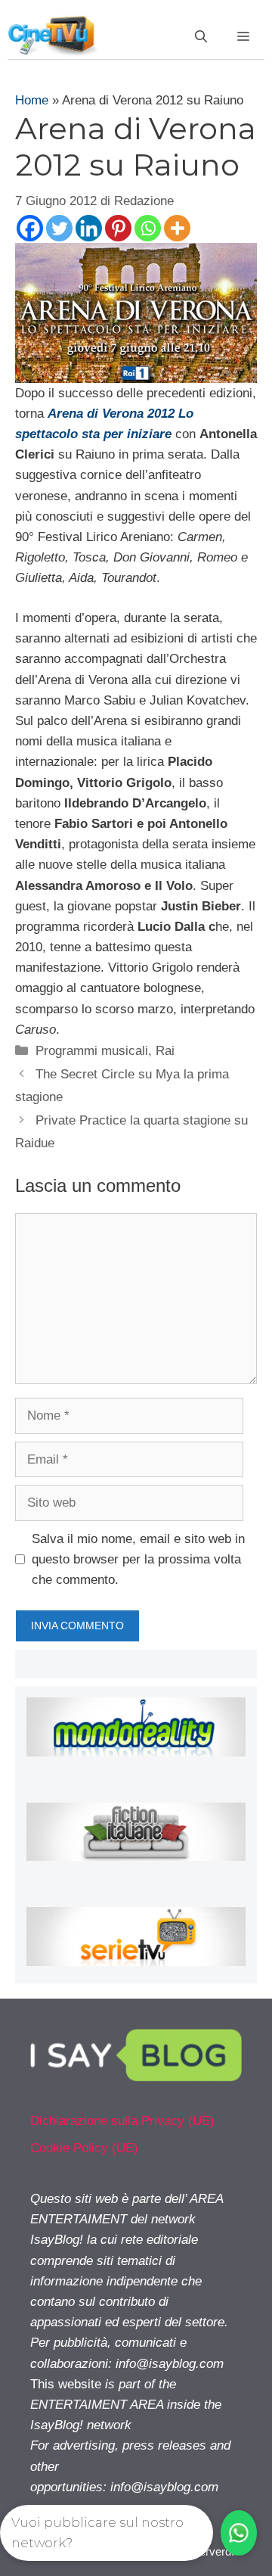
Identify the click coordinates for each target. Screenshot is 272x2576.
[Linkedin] (89, 228)
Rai (165, 1051)
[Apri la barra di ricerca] (201, 37)
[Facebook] (30, 228)
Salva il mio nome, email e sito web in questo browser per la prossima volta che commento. (138, 1559)
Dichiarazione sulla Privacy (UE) (122, 2121)
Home (32, 100)
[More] (177, 228)
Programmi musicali (92, 1051)
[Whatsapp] (148, 228)
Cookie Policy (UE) (84, 2148)
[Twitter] (59, 228)
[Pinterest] (118, 228)
